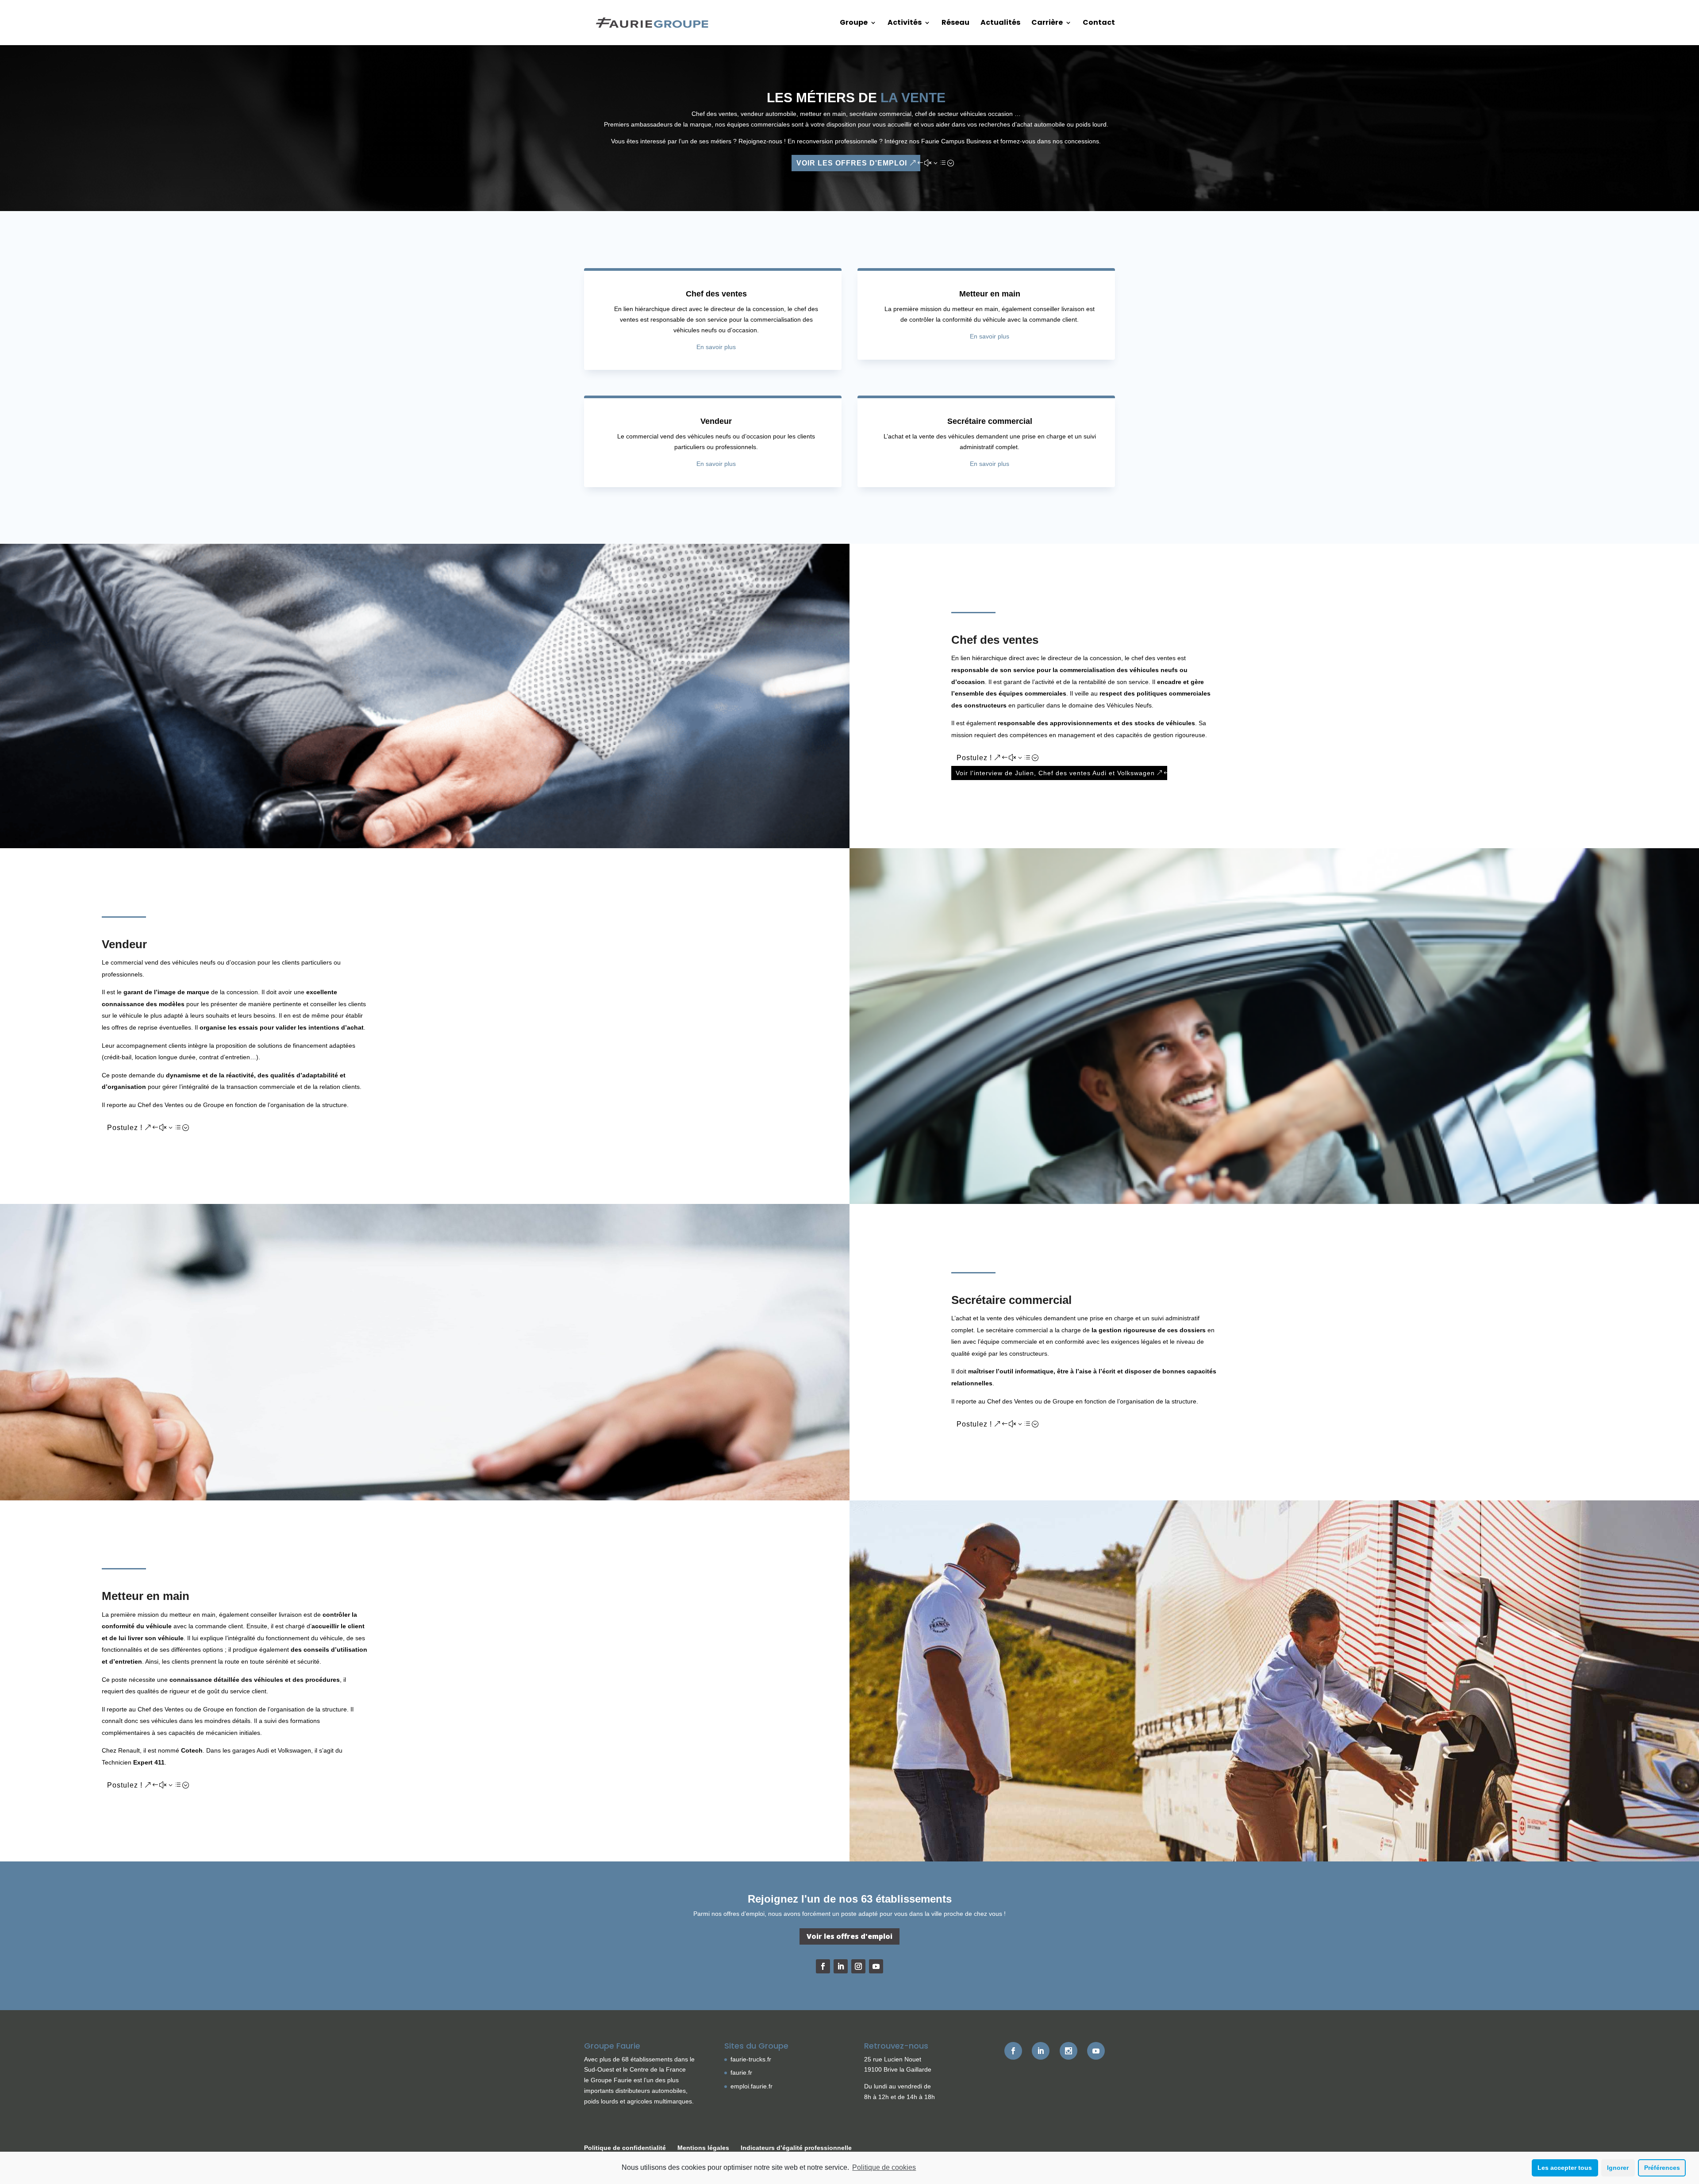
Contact (1099, 23)
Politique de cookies (884, 2167)
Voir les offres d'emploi (852, 163)
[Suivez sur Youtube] (876, 1966)
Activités (905, 23)
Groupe (854, 23)
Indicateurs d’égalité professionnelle (796, 2148)
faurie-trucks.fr (751, 2059)
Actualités (1000, 23)
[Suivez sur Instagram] (858, 1966)
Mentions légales (703, 2148)
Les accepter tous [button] (1565, 2168)
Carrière (1047, 23)
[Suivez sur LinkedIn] (841, 1966)
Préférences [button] (1662, 2168)
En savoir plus (716, 347)
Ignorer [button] (1618, 2168)
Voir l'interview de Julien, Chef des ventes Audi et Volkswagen (1055, 773)
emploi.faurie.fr (751, 2086)
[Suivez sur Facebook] (823, 1966)
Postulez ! (974, 758)
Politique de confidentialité (625, 2148)
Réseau (955, 23)
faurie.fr (741, 2072)
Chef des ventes (716, 294)
